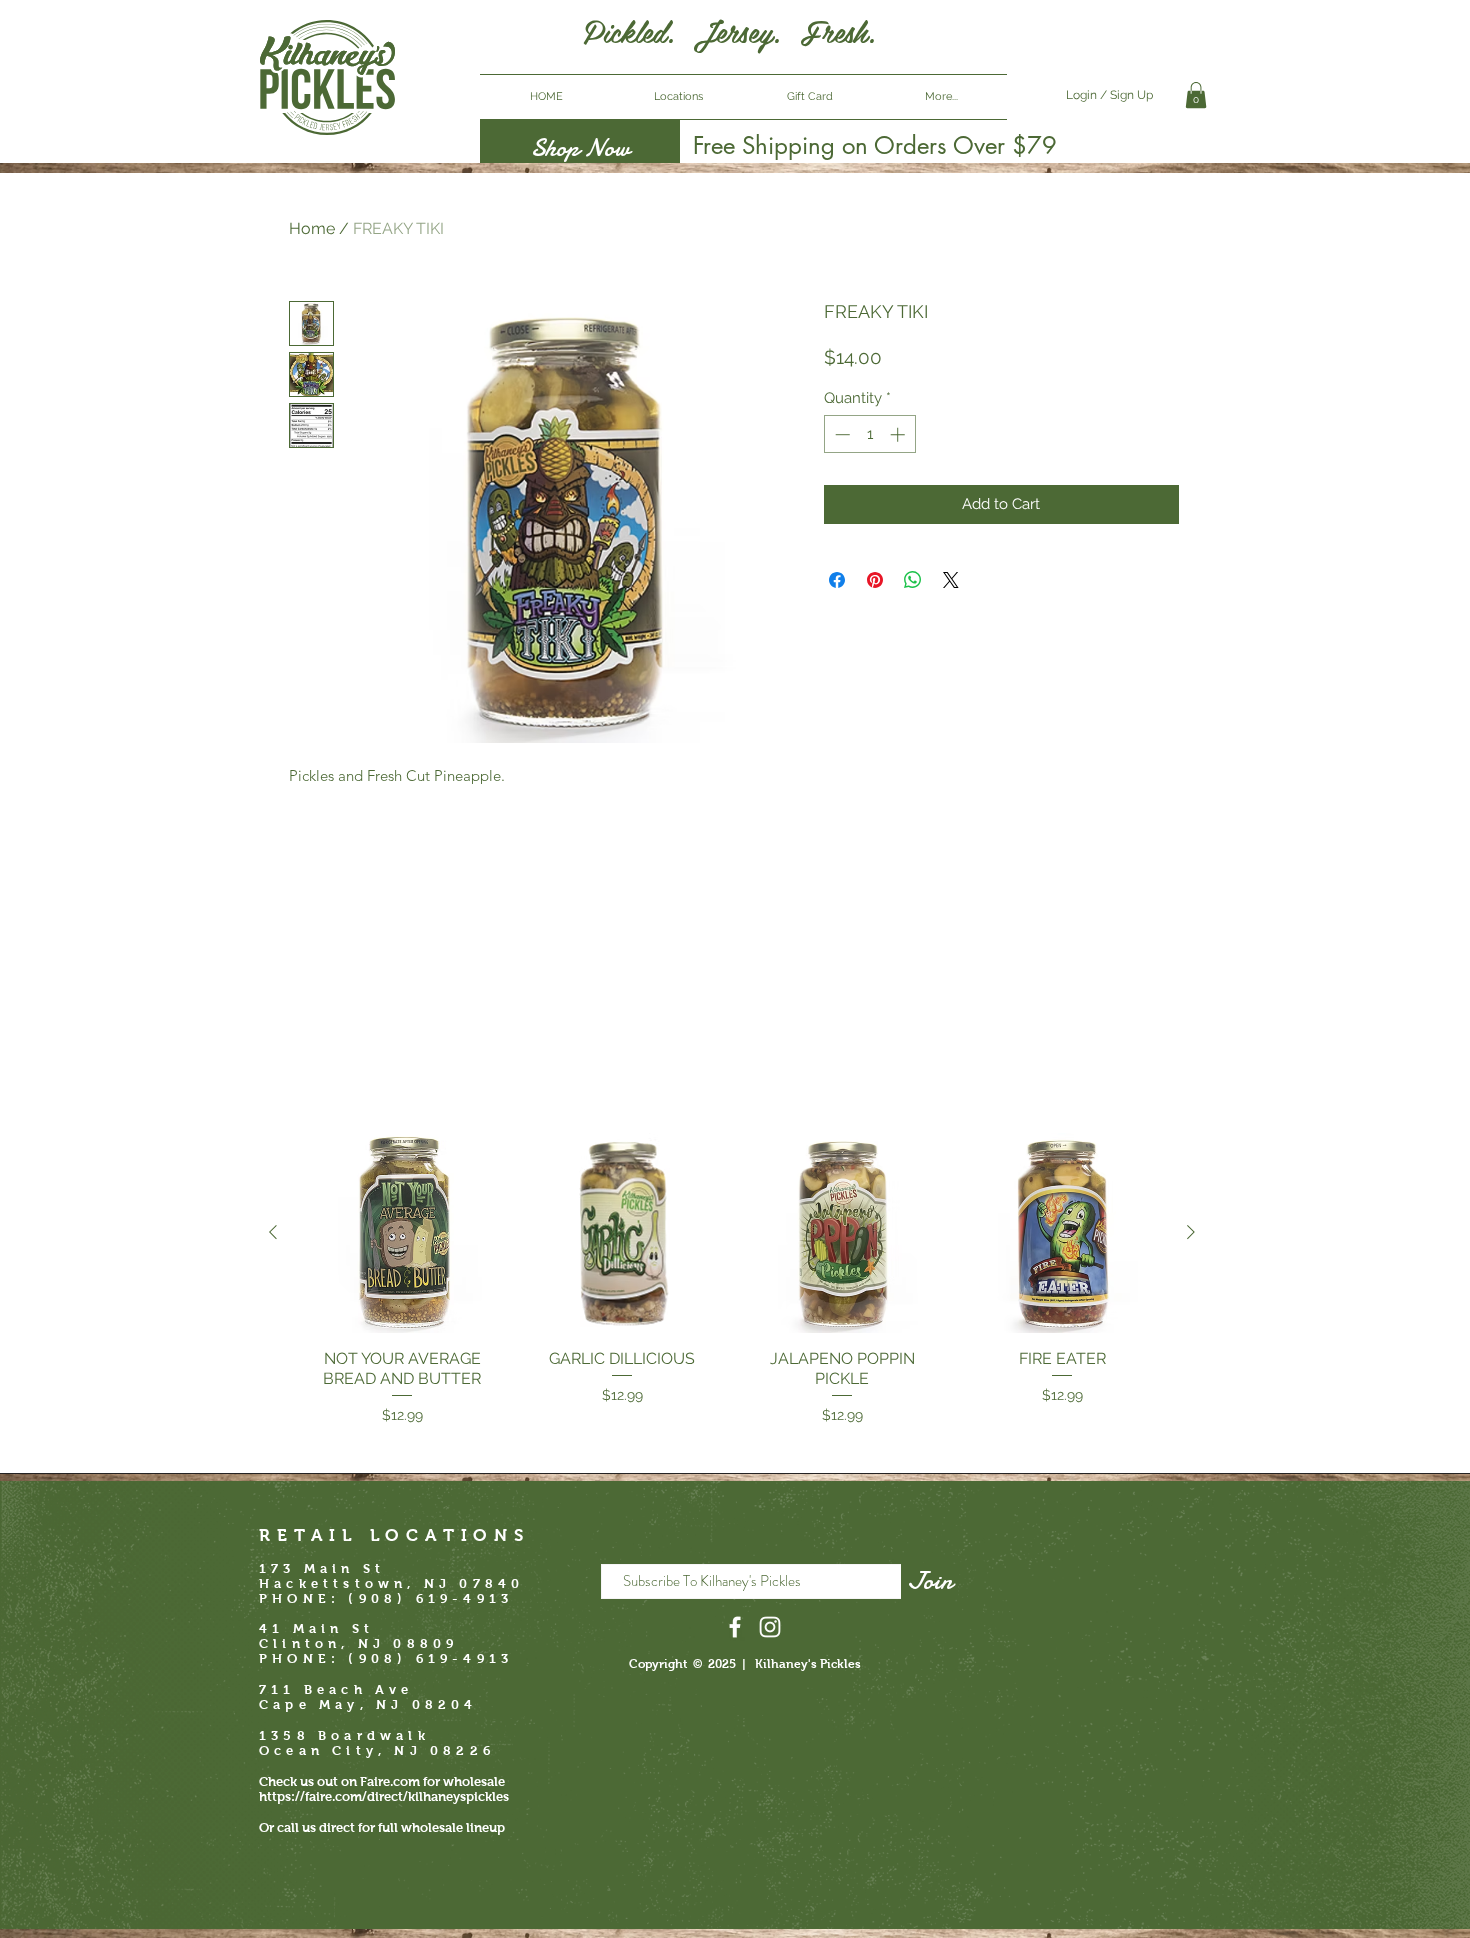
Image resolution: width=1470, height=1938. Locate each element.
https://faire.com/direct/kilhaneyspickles (384, 1796)
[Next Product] (1191, 1232)
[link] (1196, 95)
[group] (732, 1279)
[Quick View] (402, 1233)
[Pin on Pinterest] (875, 580)
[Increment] (899, 434)
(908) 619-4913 (430, 1658)
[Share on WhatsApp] (913, 580)
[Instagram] (770, 1627)
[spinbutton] (869, 434)
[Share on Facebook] (837, 580)
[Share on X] (951, 580)
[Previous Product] (273, 1232)
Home (312, 228)
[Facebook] (735, 1627)
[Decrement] (840, 434)
